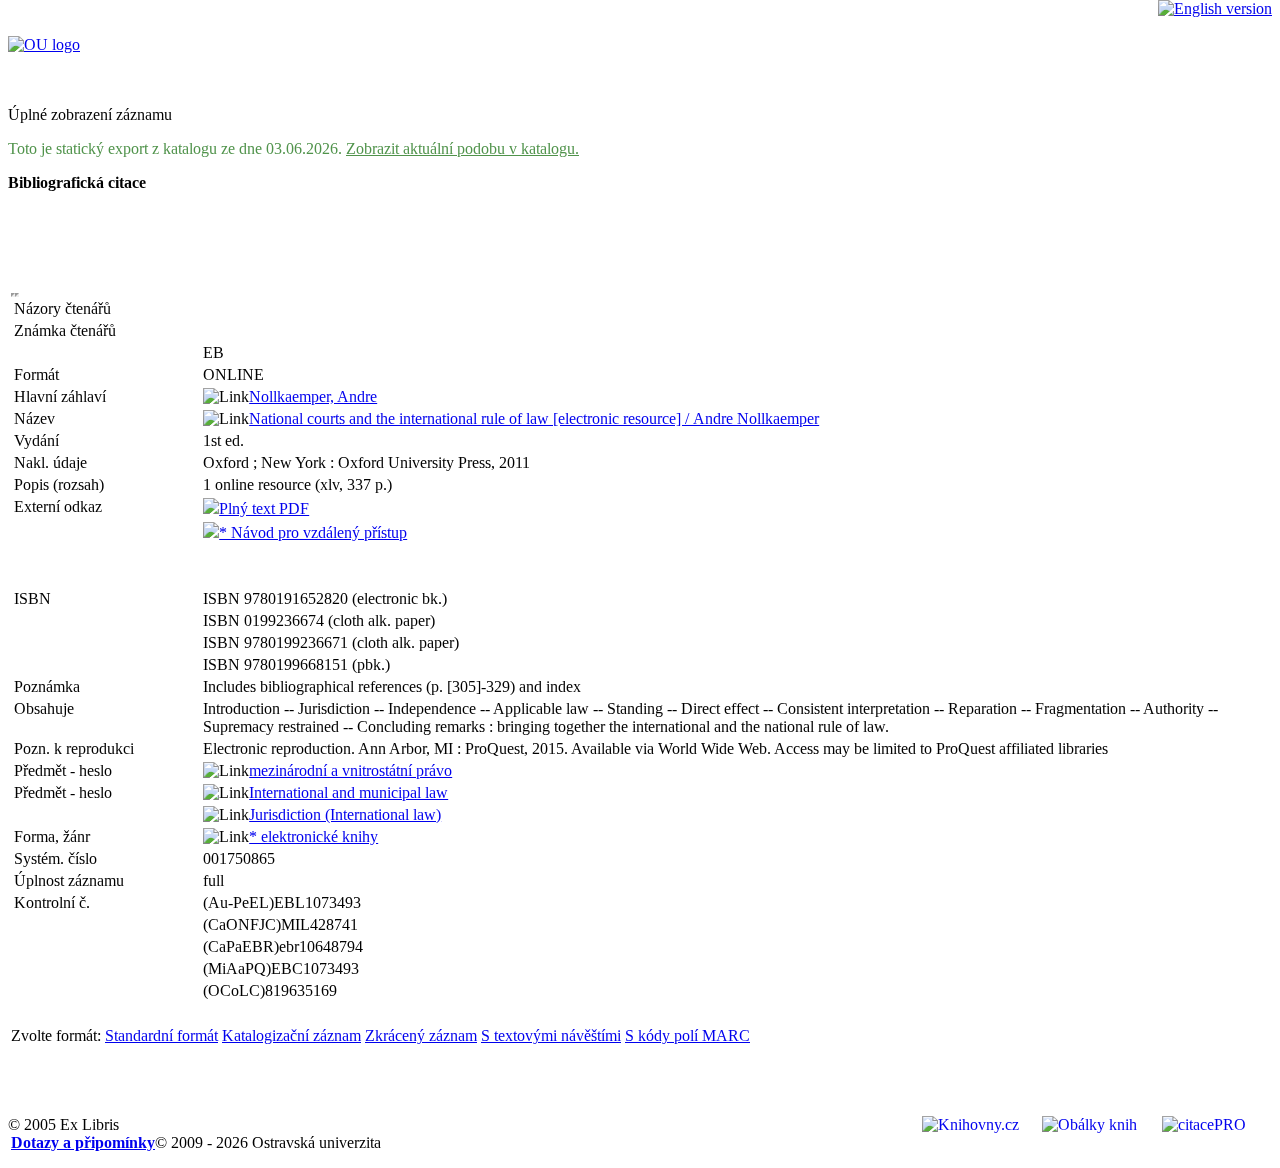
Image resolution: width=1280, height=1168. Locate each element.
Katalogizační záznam (291, 1035)
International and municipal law (348, 792)
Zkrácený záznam (421, 1035)
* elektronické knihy (313, 836)
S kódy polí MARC (687, 1035)
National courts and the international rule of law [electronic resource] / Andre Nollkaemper (534, 418)
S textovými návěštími (551, 1035)
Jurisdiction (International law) (345, 814)
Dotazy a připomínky (83, 1142)
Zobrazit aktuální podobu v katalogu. (462, 148)
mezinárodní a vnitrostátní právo (350, 770)
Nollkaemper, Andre (313, 396)
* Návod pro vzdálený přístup (313, 532)
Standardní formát (161, 1035)
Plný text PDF (264, 508)
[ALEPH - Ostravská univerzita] (44, 44)
